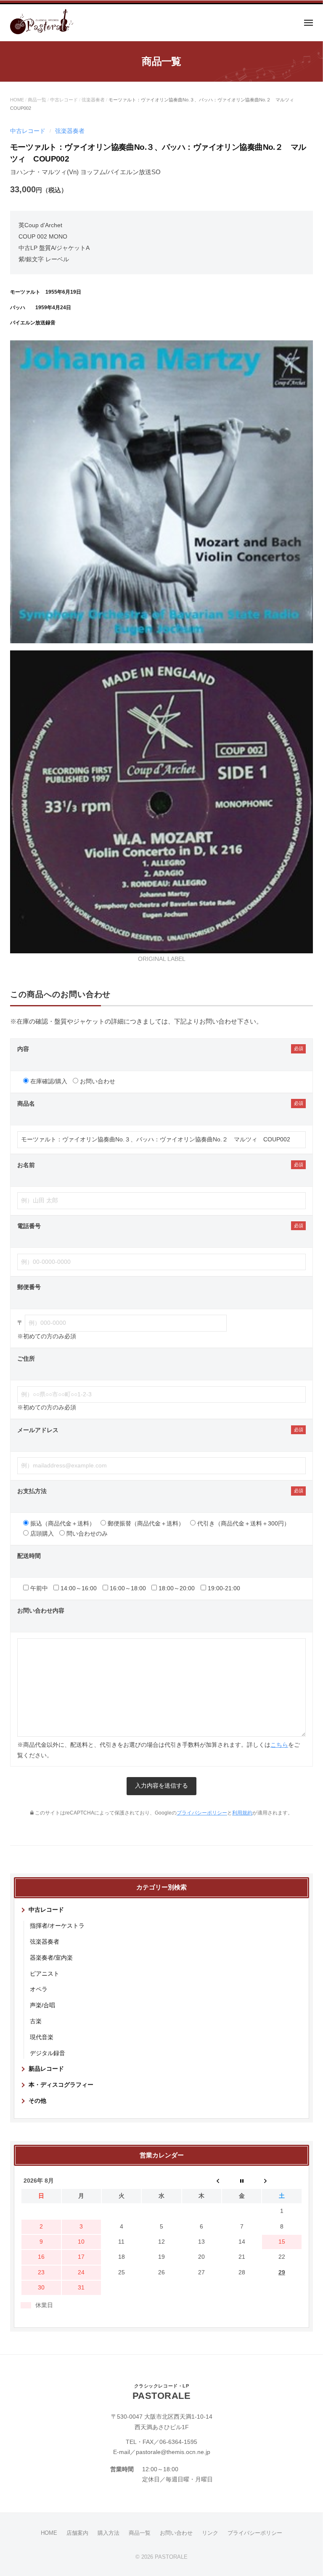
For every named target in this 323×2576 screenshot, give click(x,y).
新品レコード (46, 2069)
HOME (17, 100)
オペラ (39, 1989)
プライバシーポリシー (202, 1813)
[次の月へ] (282, 2181)
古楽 (36, 2021)
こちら (279, 1745)
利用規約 (242, 1813)
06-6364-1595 (178, 2442)
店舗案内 (77, 2533)
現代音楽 (42, 2037)
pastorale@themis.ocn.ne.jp (173, 2452)
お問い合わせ (176, 2533)
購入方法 (109, 2533)
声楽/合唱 (42, 2005)
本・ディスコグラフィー (61, 2085)
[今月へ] (242, 2181)
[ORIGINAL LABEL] (161, 801)
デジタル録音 (48, 2053)
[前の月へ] (202, 2181)
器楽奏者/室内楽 (51, 1958)
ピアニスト (45, 1974)
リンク (210, 2533)
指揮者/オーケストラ (57, 1926)
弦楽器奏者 (93, 100)
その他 (37, 2101)
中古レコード (64, 100)
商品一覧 (37, 100)
